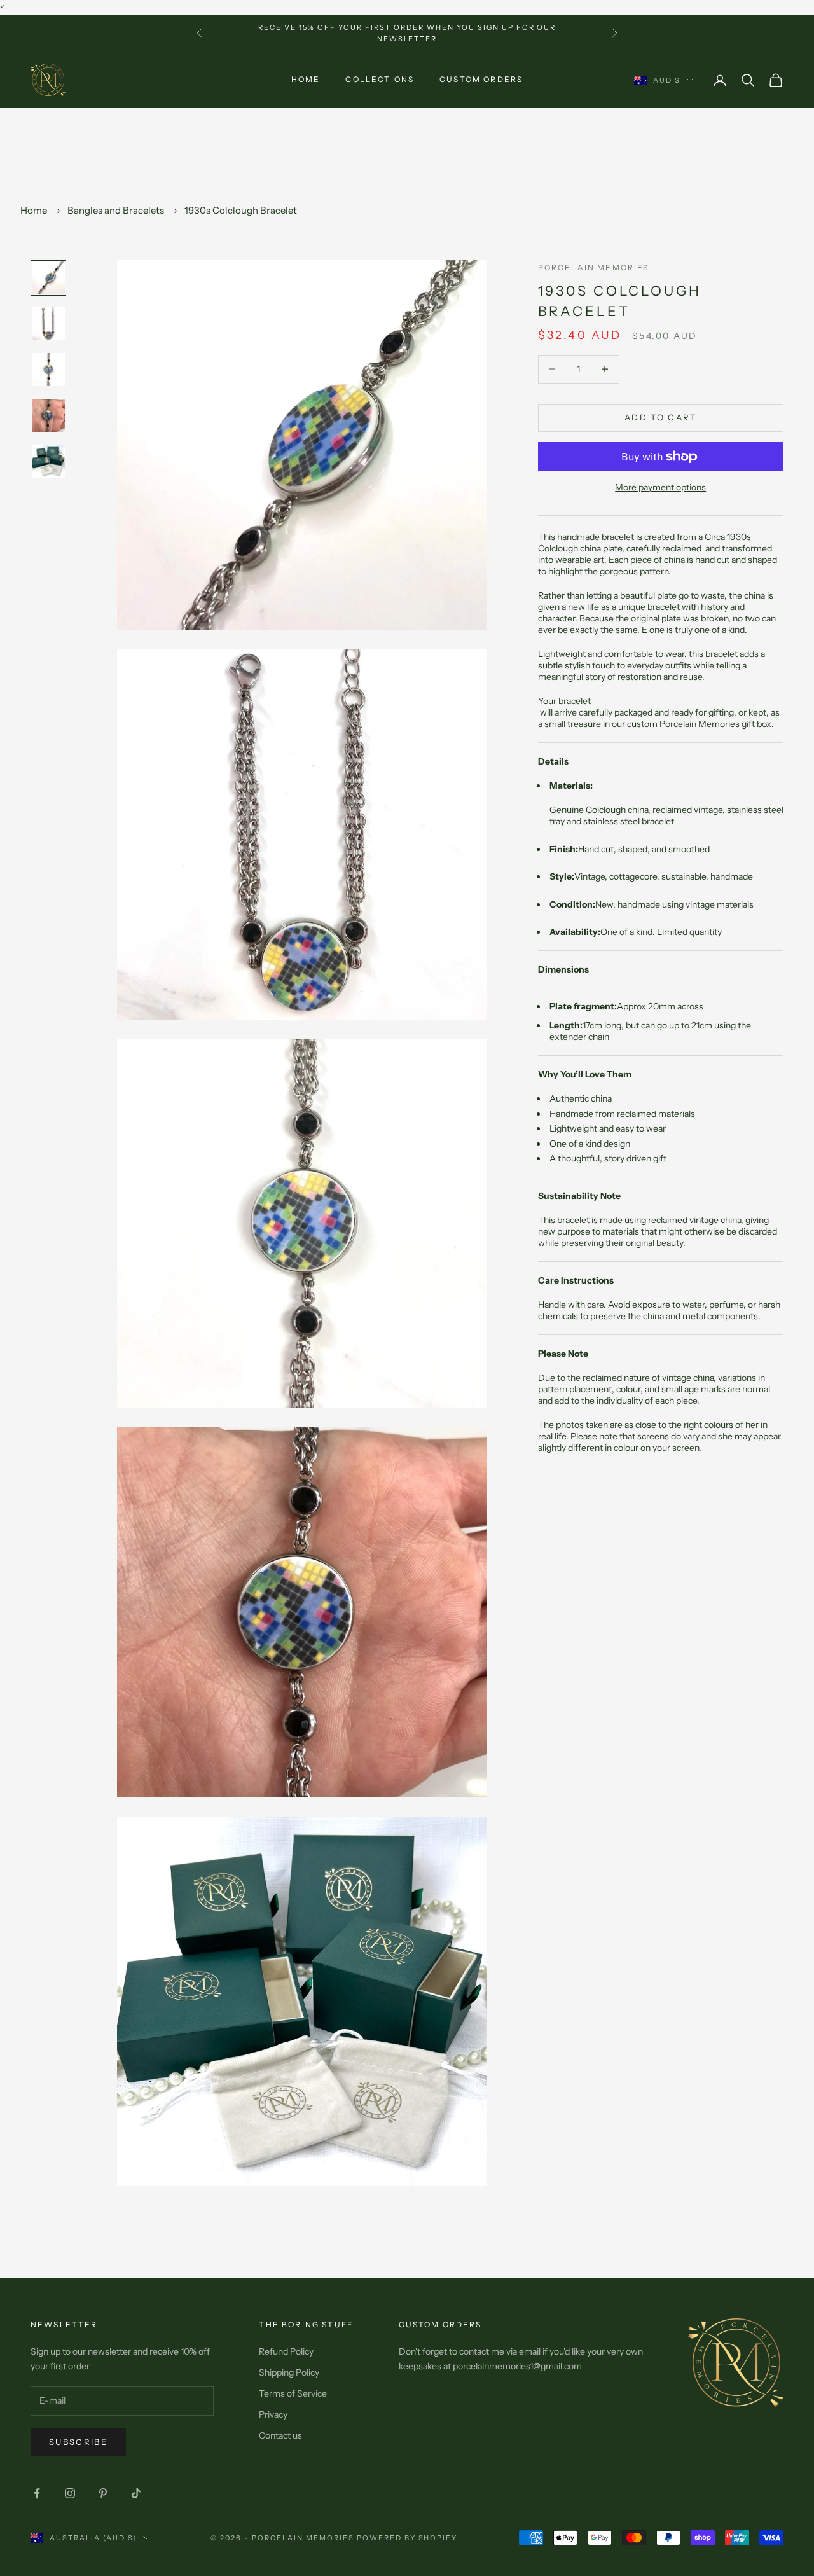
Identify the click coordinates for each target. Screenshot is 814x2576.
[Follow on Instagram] (70, 2493)
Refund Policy (286, 2351)
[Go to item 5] (48, 461)
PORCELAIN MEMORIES (594, 267)
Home (306, 80)
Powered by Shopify (407, 2538)
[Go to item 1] (48, 278)
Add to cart (661, 417)
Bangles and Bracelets (116, 210)
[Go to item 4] (48, 415)
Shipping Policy (289, 2372)
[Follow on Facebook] (37, 2493)
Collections (380, 80)
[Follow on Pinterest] (103, 2493)
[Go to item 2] (48, 324)
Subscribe (78, 2442)
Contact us (280, 2435)
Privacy (273, 2414)
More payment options (660, 487)
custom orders (481, 80)
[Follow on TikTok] (136, 2493)
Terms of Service (293, 2393)
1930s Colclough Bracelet (241, 210)
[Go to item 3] (48, 370)
